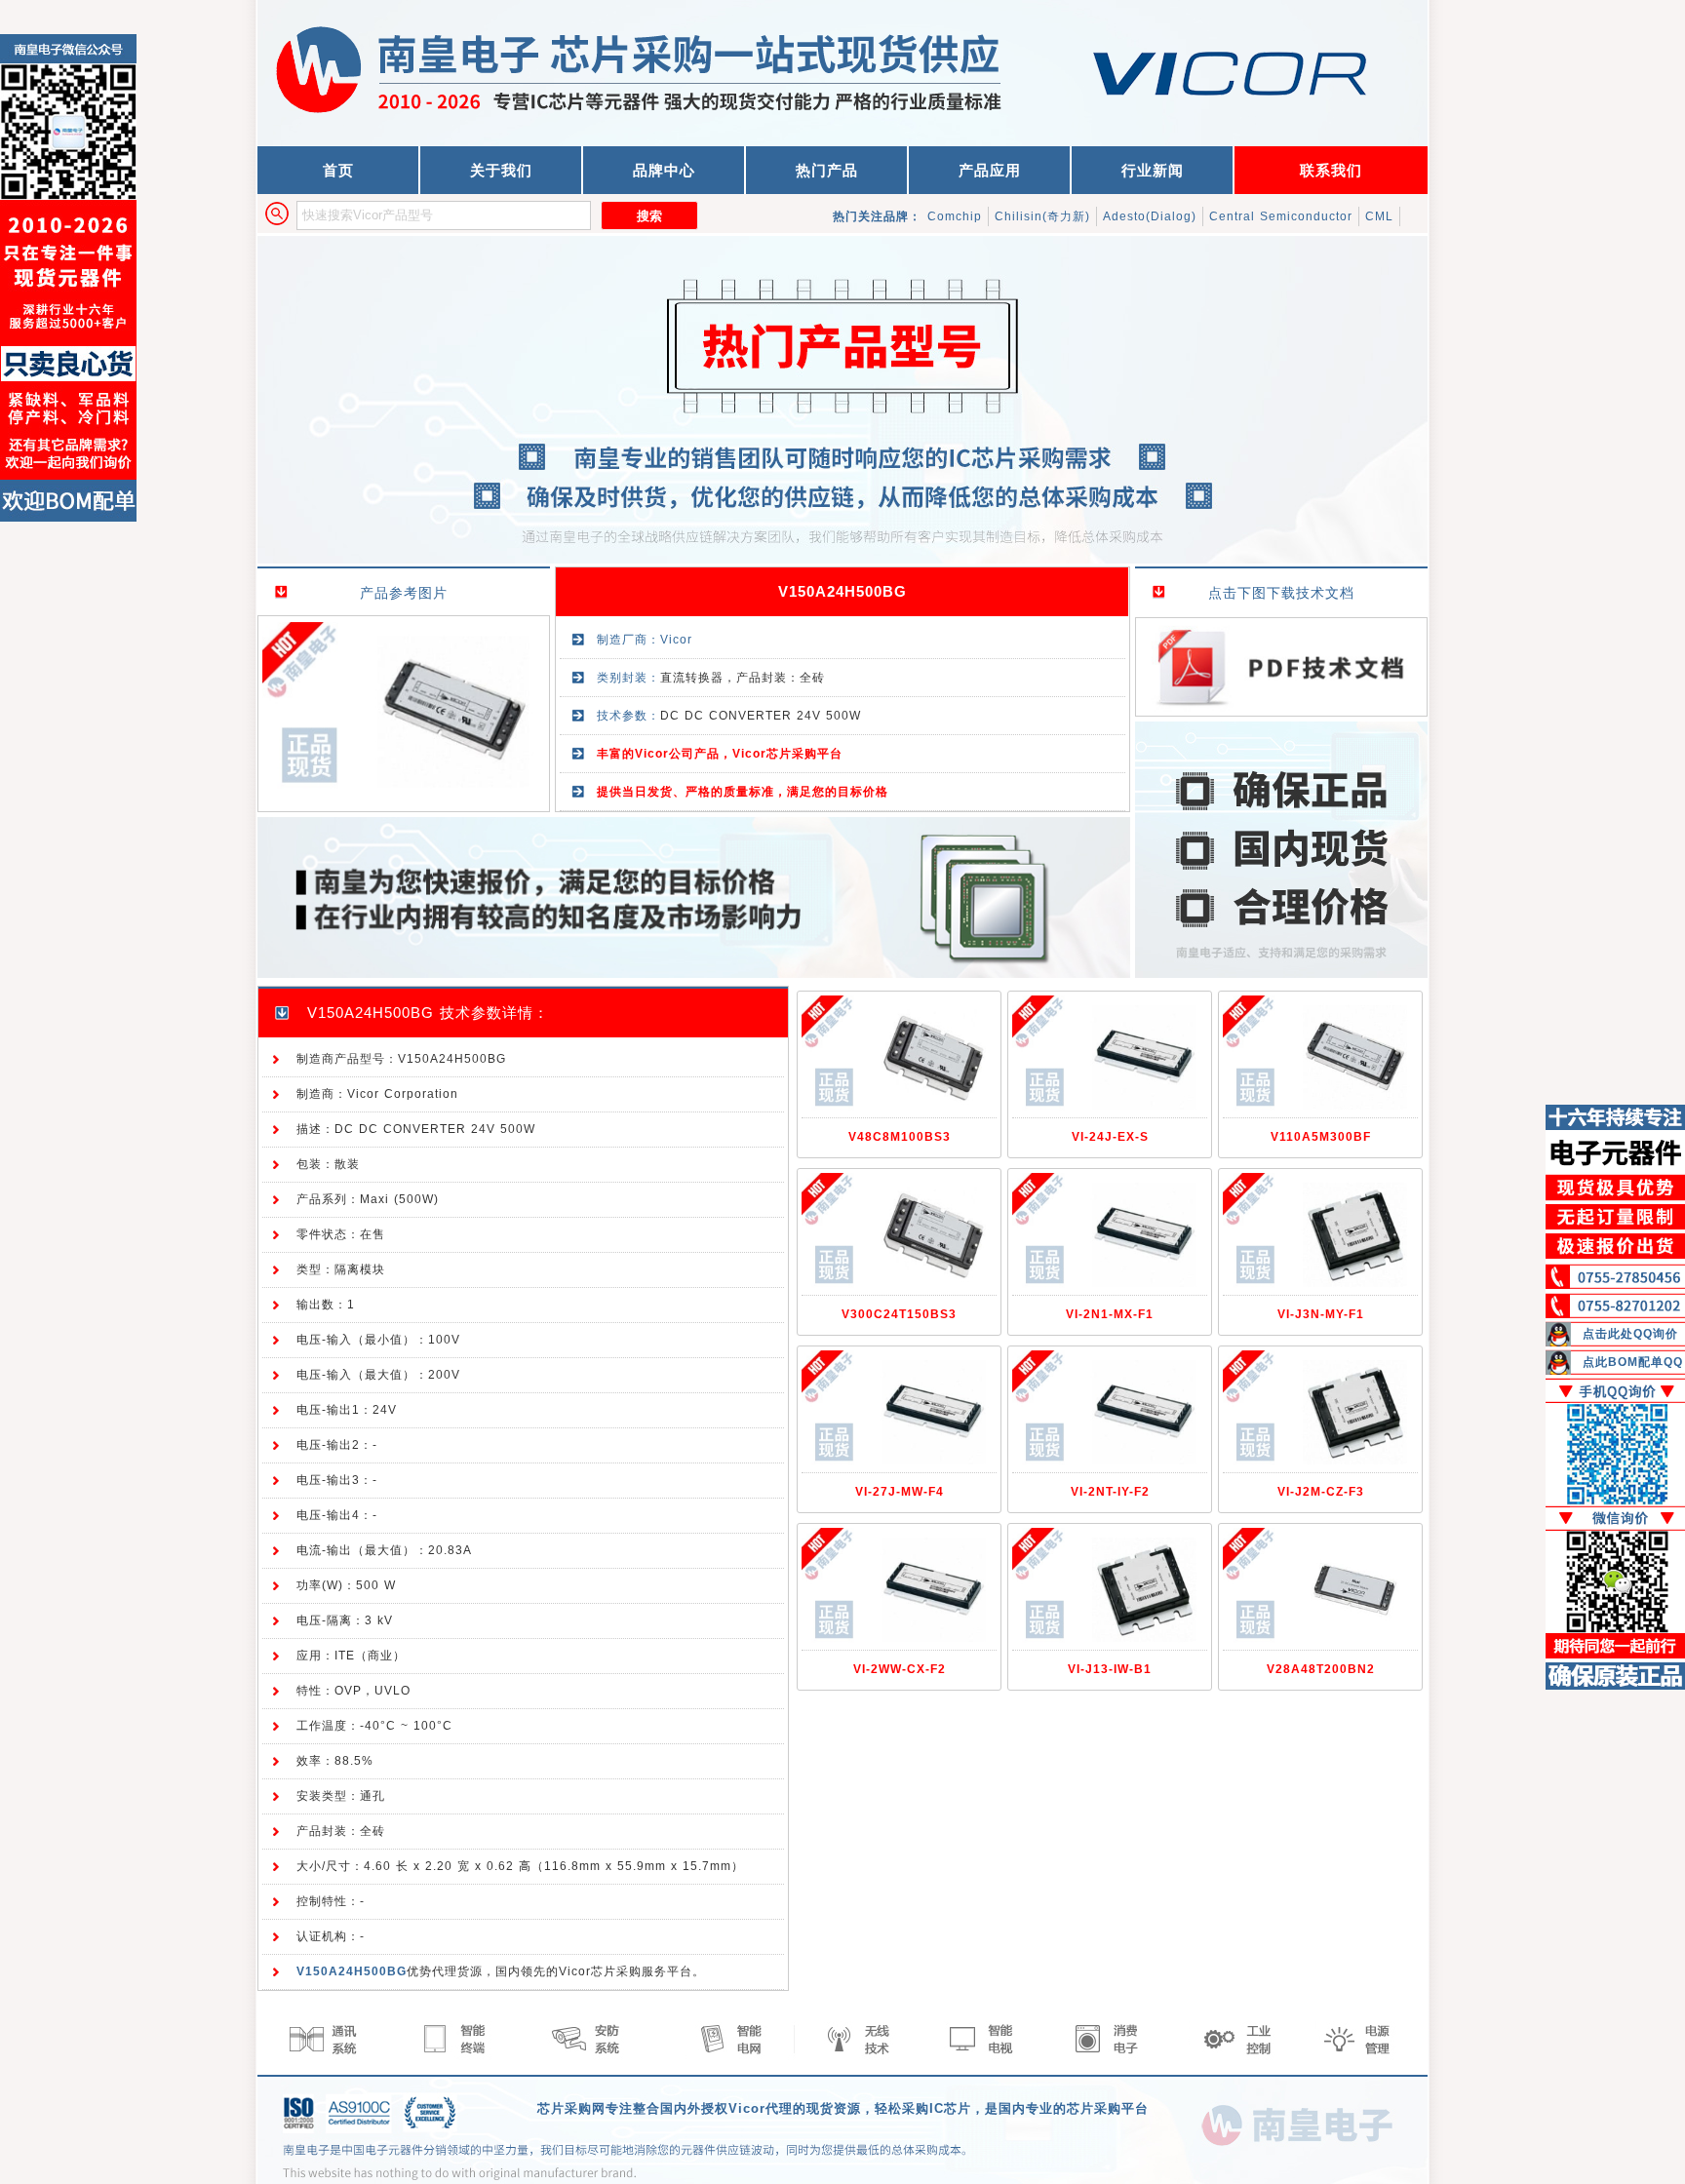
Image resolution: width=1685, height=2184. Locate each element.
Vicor (676, 640)
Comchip (955, 216)
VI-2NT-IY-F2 (1110, 1492)
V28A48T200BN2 (1321, 1669)
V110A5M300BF (1321, 1137)
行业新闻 (1153, 170)
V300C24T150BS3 (899, 1314)
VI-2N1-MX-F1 (1110, 1314)
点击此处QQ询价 (1630, 1334)
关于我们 (501, 170)
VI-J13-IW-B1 (1110, 1669)
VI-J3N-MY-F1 (1321, 1314)
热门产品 (827, 170)
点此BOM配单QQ (1633, 1362)
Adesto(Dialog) (1150, 216)
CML (1379, 216)
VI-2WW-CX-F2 (900, 1669)
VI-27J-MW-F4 (900, 1492)
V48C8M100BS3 (900, 1137)
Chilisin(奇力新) (1042, 216)
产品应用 (990, 170)
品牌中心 (664, 170)
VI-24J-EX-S (1110, 1137)
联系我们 (1331, 170)
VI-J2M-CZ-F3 (1321, 1492)
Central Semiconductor (1281, 216)
